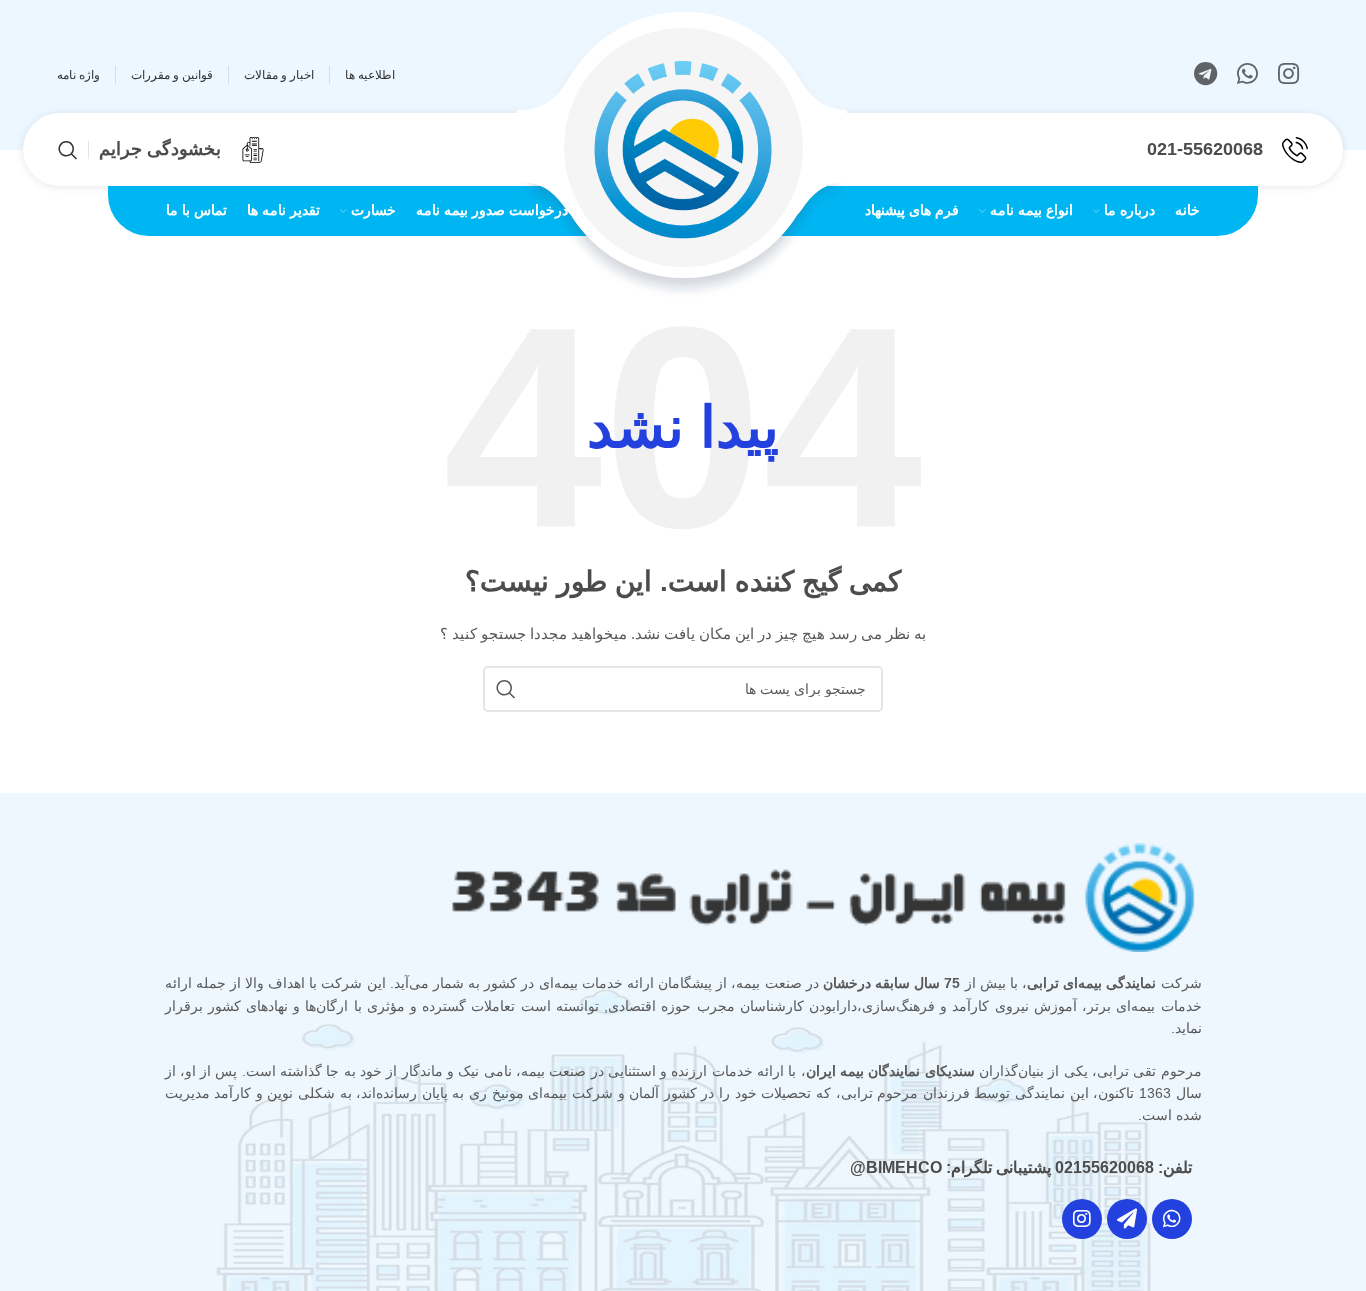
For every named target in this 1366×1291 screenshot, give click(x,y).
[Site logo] (683, 148)
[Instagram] (1082, 1219)
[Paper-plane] (1127, 1219)
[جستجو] (68, 150)
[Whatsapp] (1172, 1219)
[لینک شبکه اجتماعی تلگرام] (1205, 75)
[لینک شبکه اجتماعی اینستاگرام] (1288, 75)
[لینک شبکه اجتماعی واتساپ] (1247, 75)
